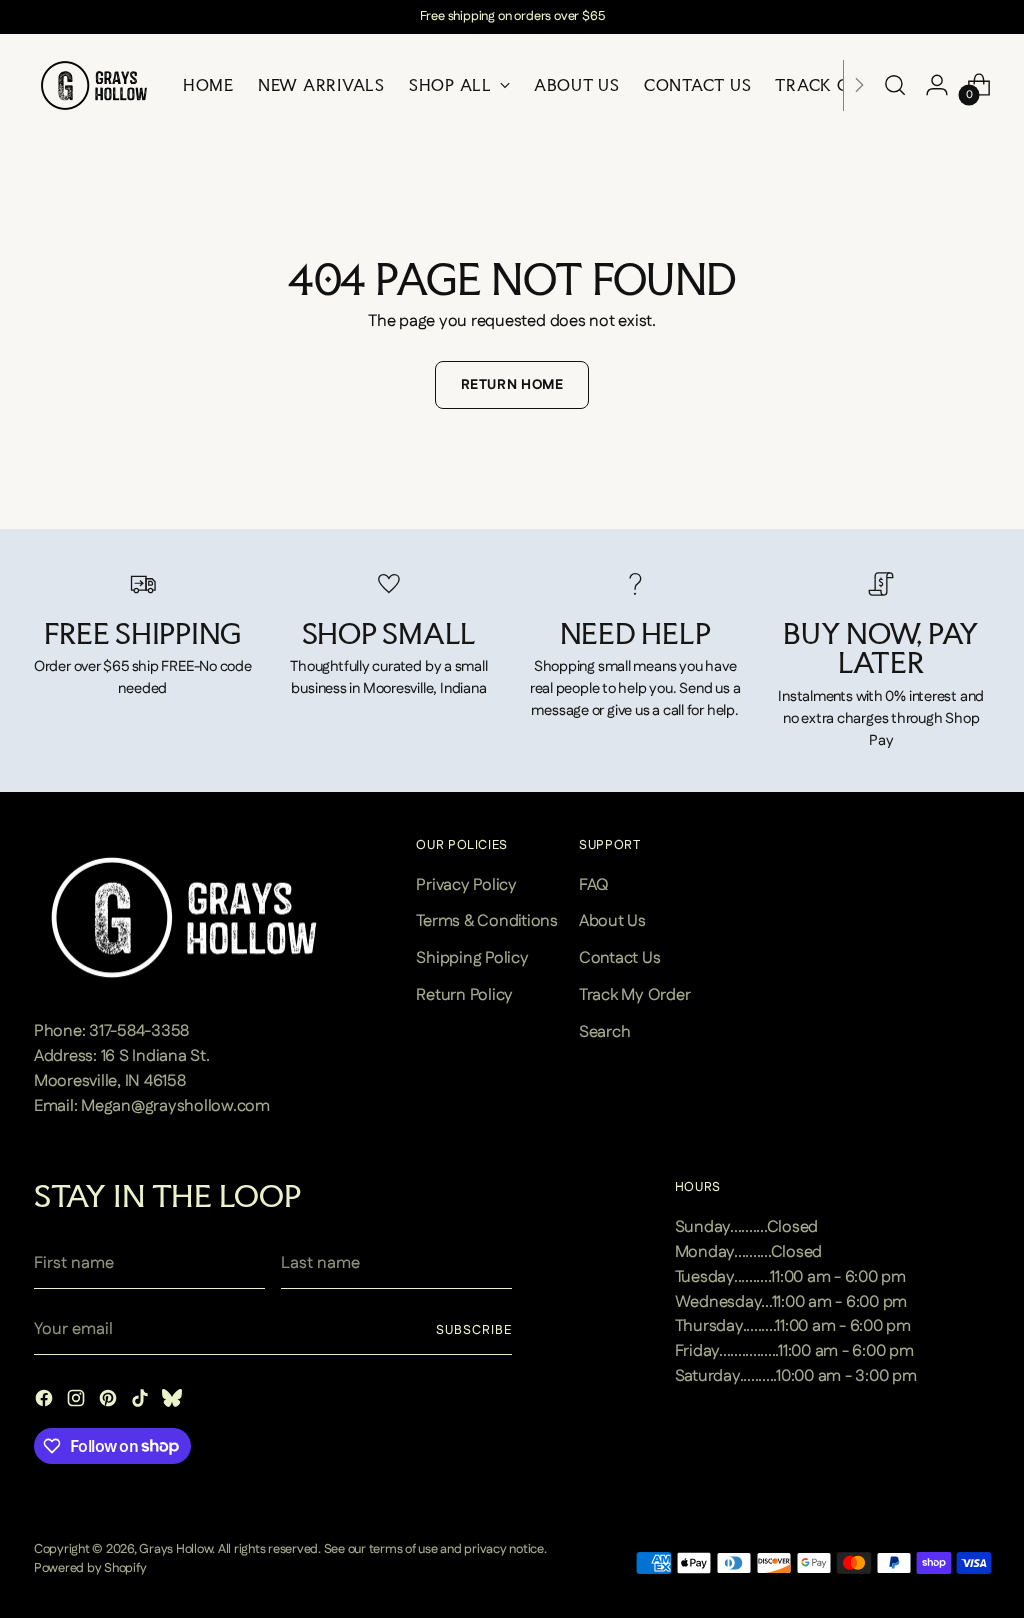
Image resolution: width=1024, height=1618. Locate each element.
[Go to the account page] (937, 85)
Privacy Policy (466, 885)
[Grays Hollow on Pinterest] (110, 1402)
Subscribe (474, 1330)
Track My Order (635, 995)
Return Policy (464, 995)
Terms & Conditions (487, 921)
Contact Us (620, 958)
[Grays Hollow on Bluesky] (174, 1402)
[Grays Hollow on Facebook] (46, 1402)
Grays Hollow (175, 1549)
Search (605, 1032)
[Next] (859, 85)
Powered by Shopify (90, 1568)
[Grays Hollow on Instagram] (78, 1402)
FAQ (594, 885)
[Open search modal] (895, 85)
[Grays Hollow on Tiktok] (142, 1402)
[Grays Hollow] (94, 85)
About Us (612, 921)
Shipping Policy (472, 958)
